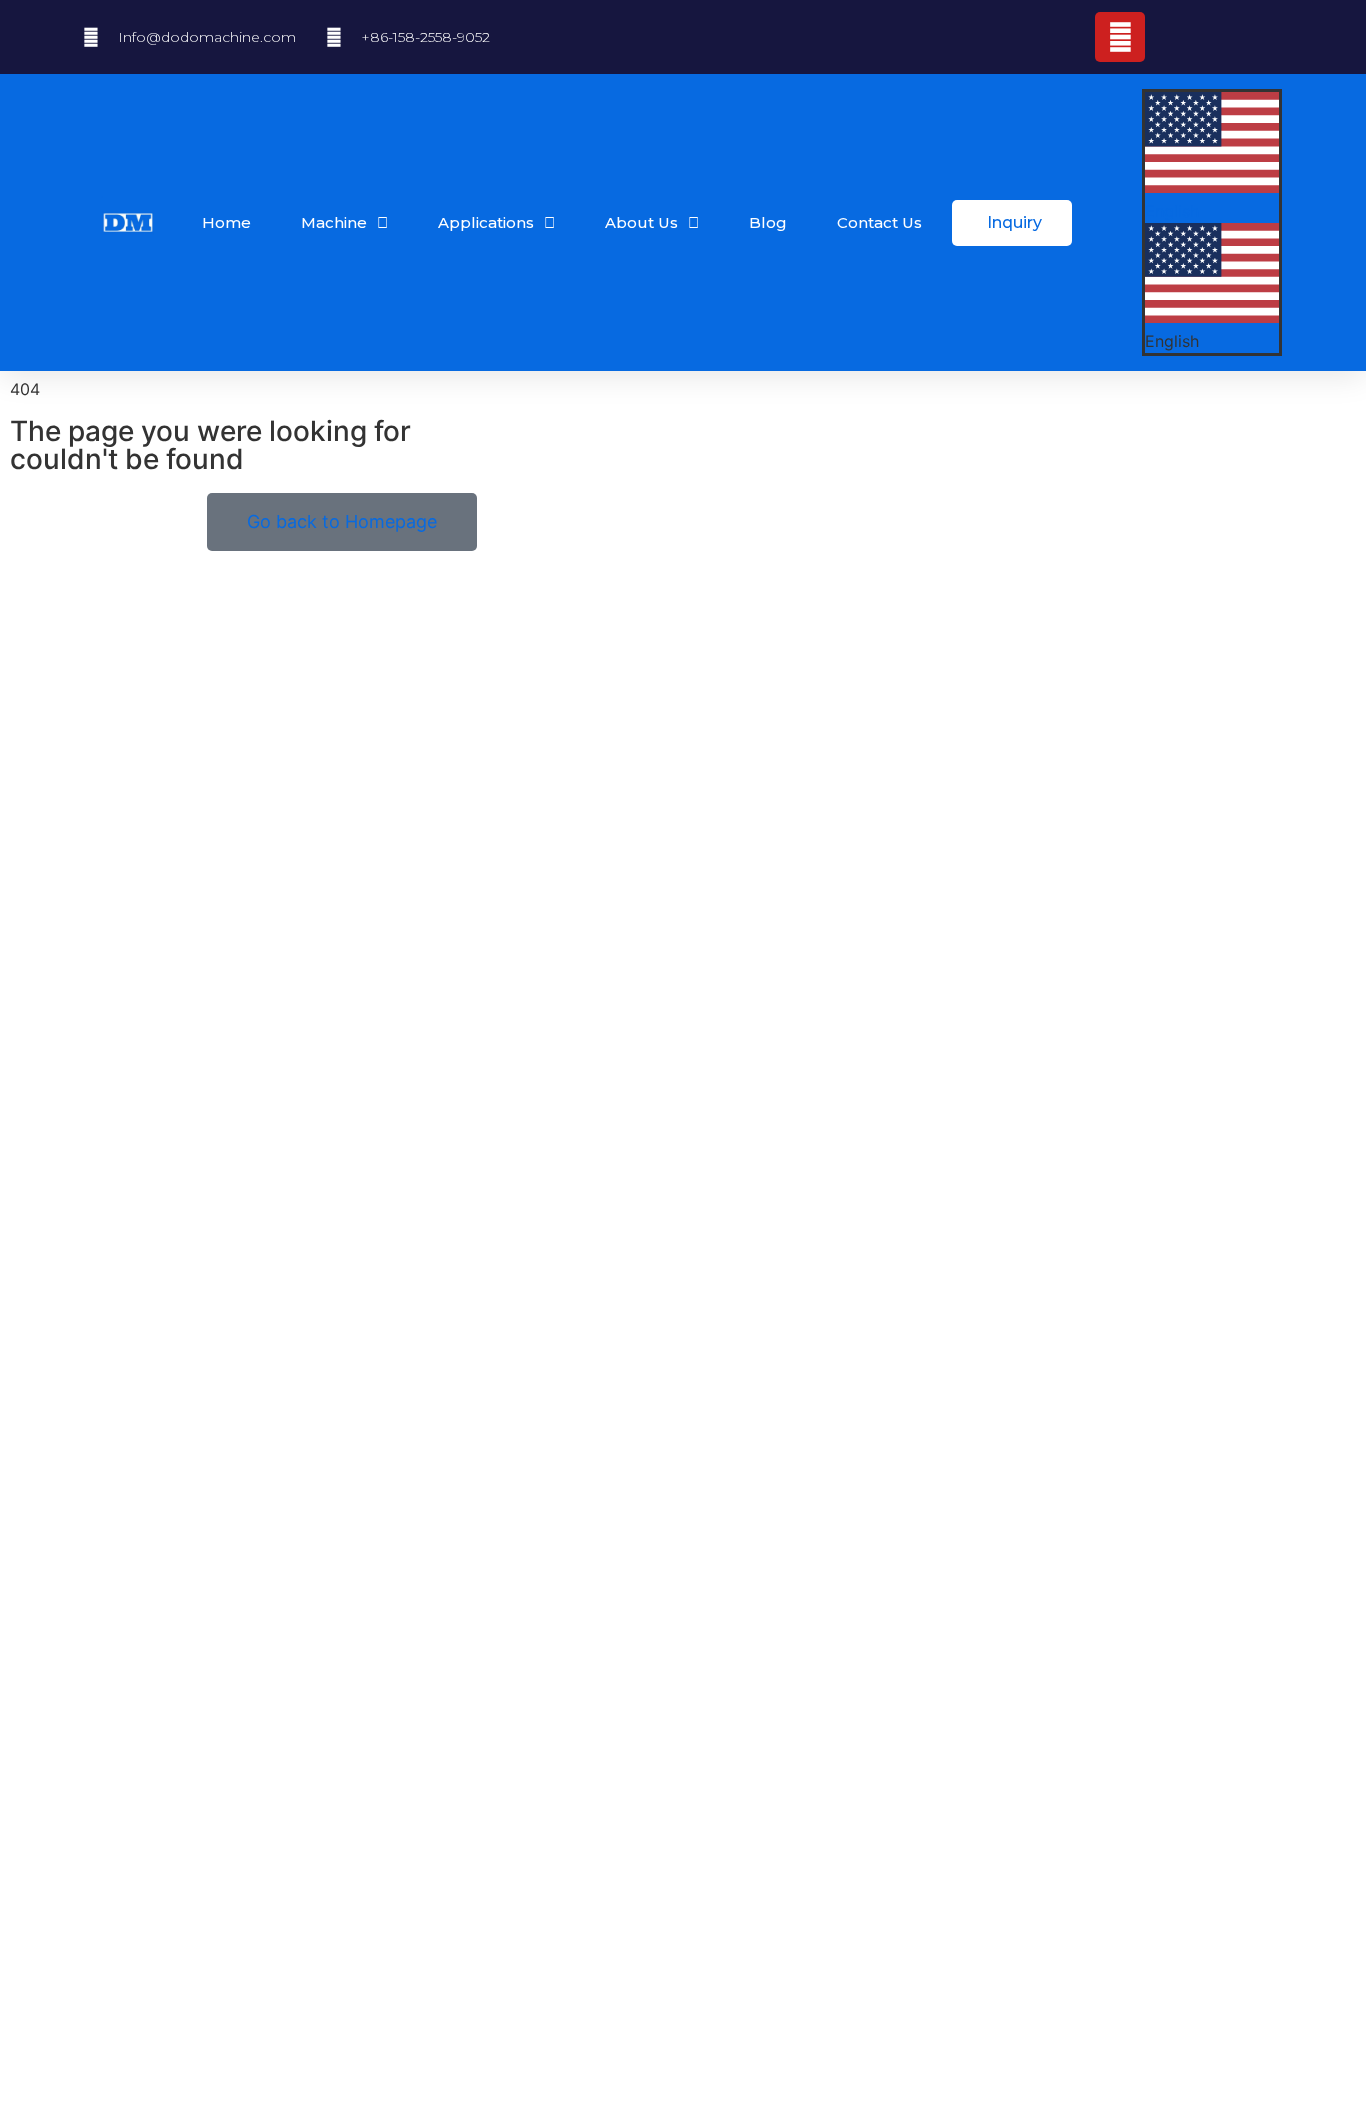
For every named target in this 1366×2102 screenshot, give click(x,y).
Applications (486, 222)
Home (226, 222)
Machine (334, 222)
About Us (641, 222)
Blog (768, 222)
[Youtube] (1120, 37)
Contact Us (879, 222)
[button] (1212, 288)
